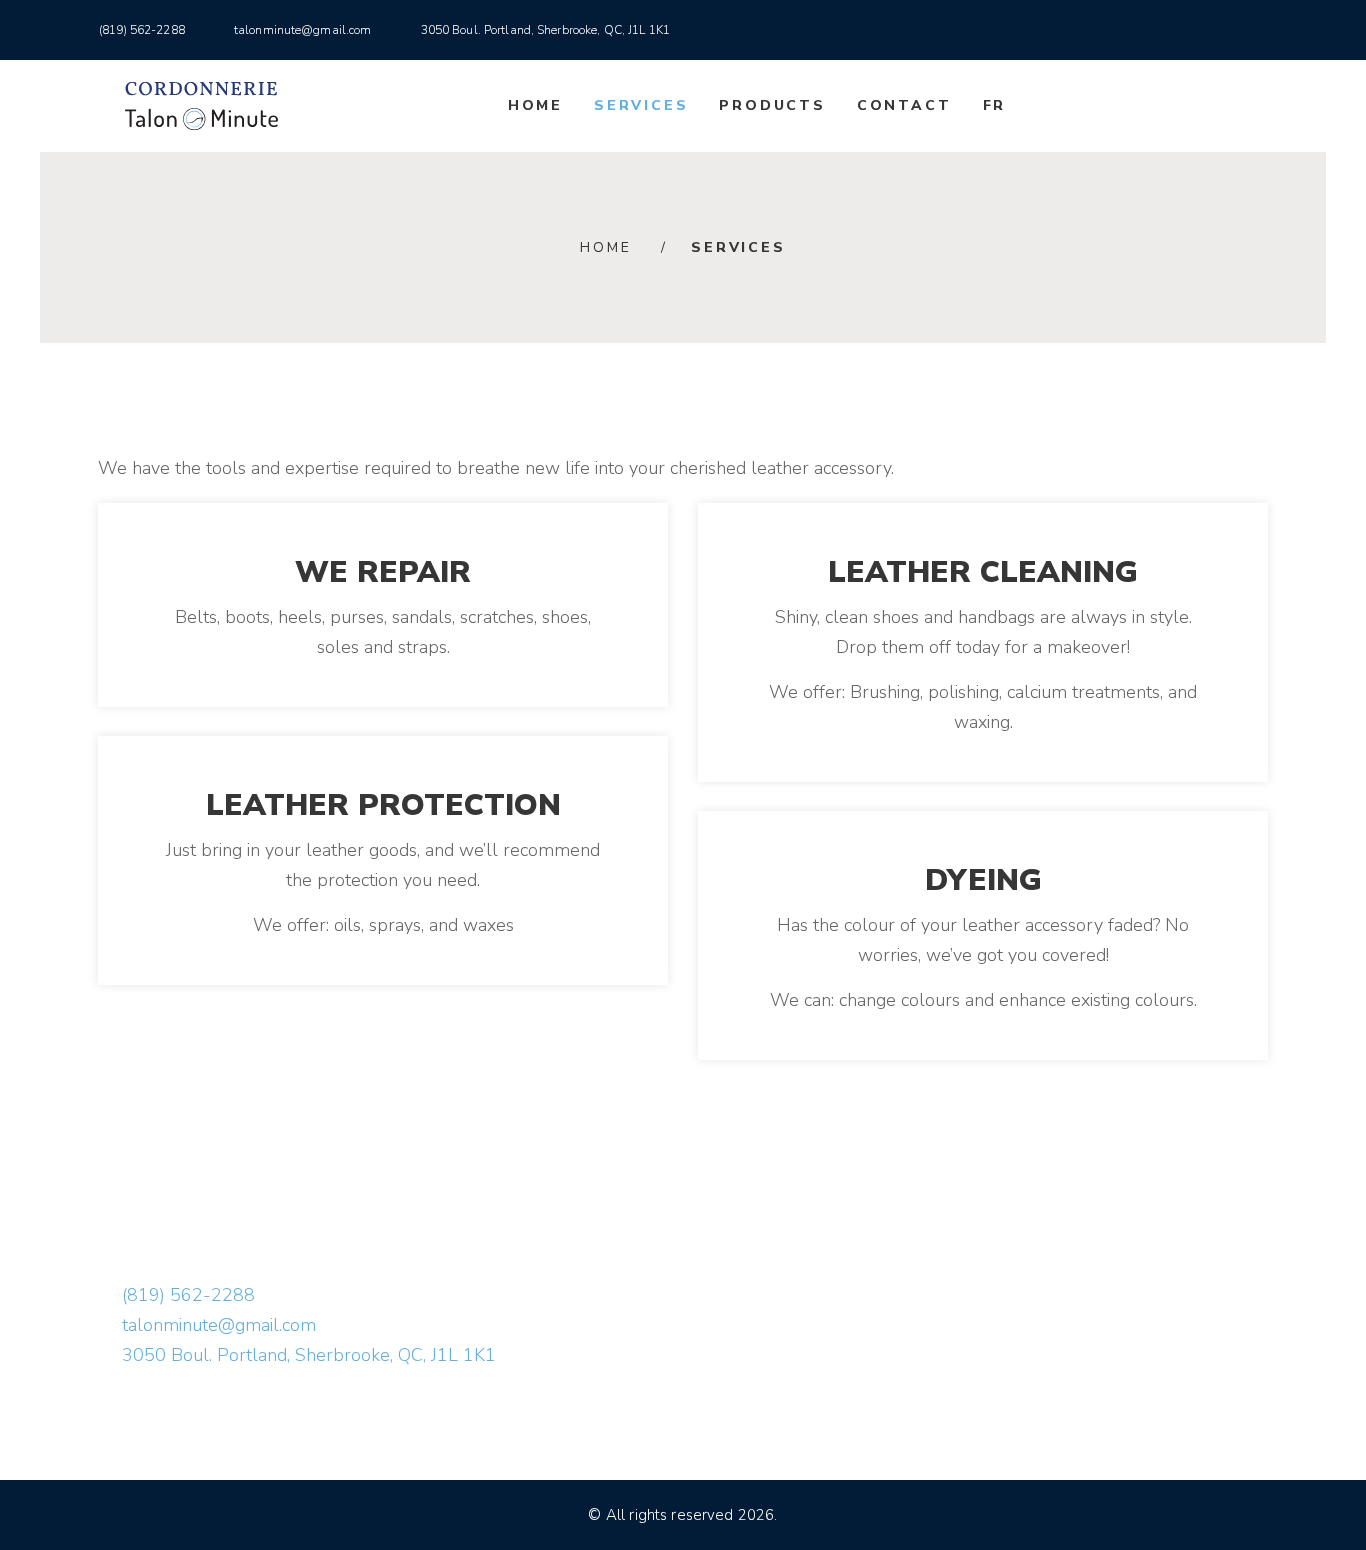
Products (772, 105)
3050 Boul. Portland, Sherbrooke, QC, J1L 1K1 (545, 30)
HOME (605, 247)
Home (535, 105)
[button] (1276, 30)
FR (995, 105)
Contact (904, 105)
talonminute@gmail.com (303, 30)
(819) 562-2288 (142, 30)
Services (641, 105)
